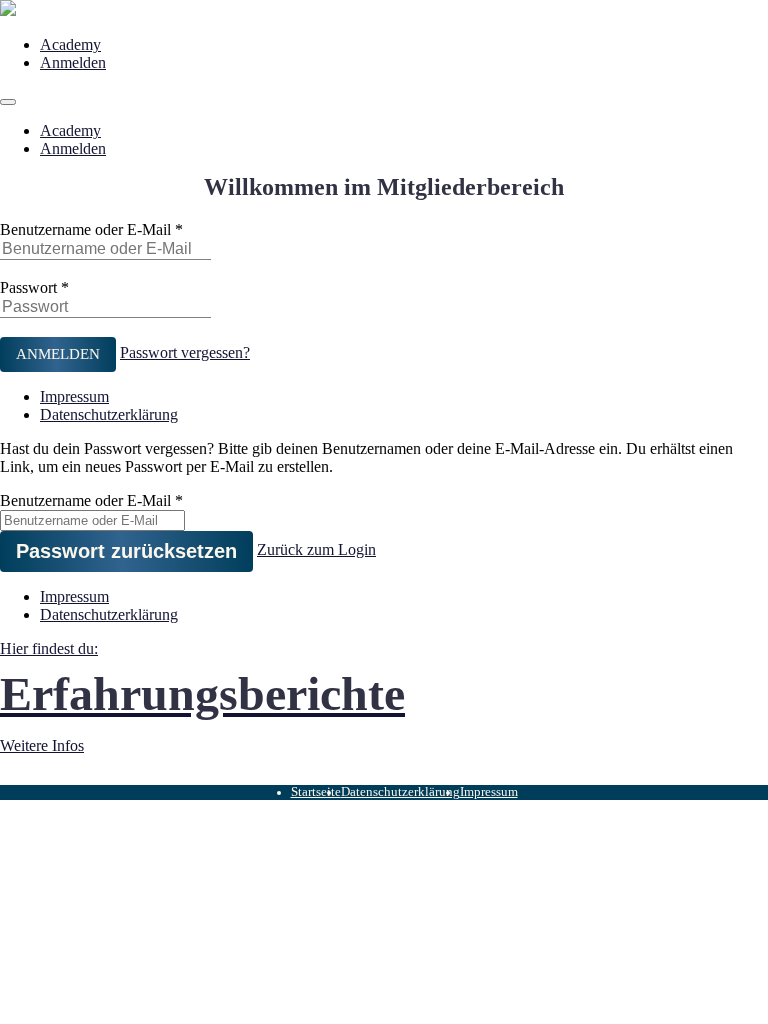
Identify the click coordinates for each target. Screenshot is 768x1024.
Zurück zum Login (316, 549)
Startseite (316, 792)
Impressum (74, 396)
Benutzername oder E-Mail (85, 229)
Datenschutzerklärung (109, 414)
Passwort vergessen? (185, 352)
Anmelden (73, 62)
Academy (70, 44)
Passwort (28, 287)
